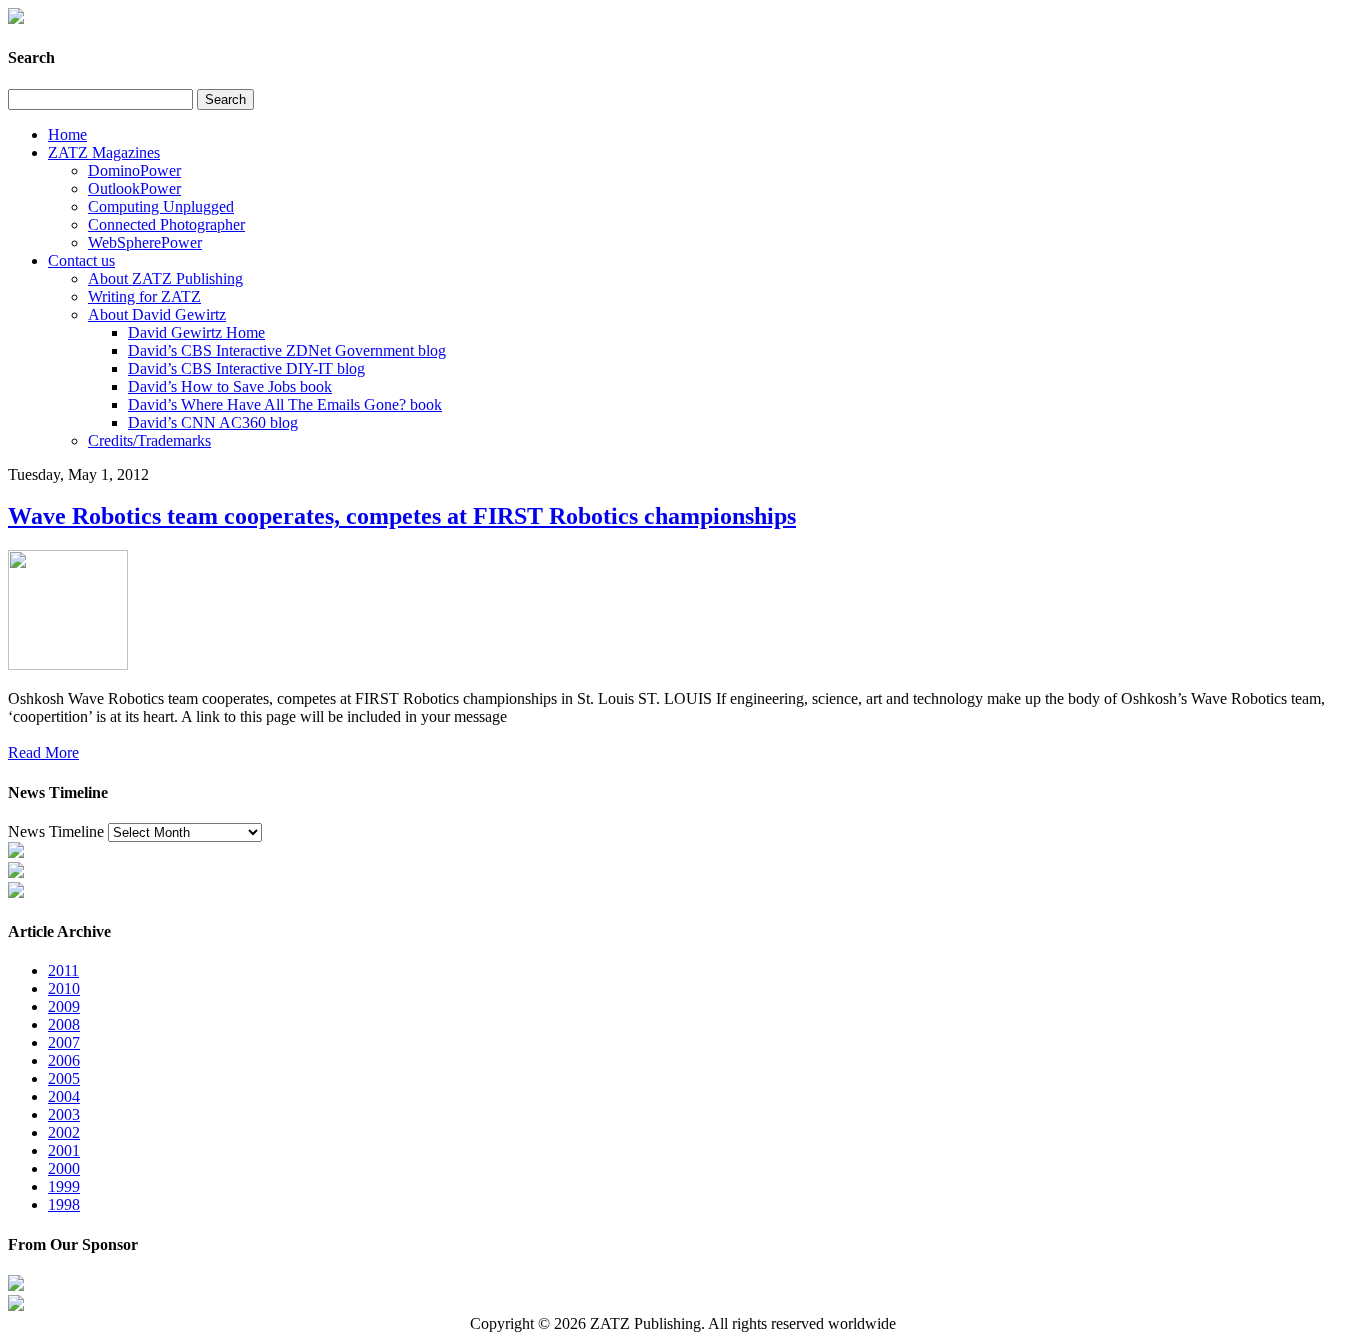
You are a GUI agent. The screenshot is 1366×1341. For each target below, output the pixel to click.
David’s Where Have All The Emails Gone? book (285, 404)
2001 (64, 1150)
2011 (63, 970)
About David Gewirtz (157, 314)
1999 (64, 1186)
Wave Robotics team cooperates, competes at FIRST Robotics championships (402, 516)
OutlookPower (134, 188)
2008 (64, 1024)
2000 (64, 1168)
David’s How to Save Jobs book (230, 386)
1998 (64, 1204)
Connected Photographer (166, 224)
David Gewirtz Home (196, 332)
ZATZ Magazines (104, 152)
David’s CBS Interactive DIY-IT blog (246, 368)
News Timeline (56, 831)
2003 (64, 1114)
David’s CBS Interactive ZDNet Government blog (287, 350)
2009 (64, 1006)
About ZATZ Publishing (165, 278)
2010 (64, 988)
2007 (64, 1042)
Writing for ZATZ (144, 296)
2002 (64, 1132)
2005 (64, 1078)
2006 (64, 1060)
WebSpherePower (145, 242)
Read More (43, 752)
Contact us (81, 260)
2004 (64, 1096)
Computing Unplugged (161, 206)
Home (67, 134)
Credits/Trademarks (149, 440)
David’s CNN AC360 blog (213, 422)
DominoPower (134, 170)
